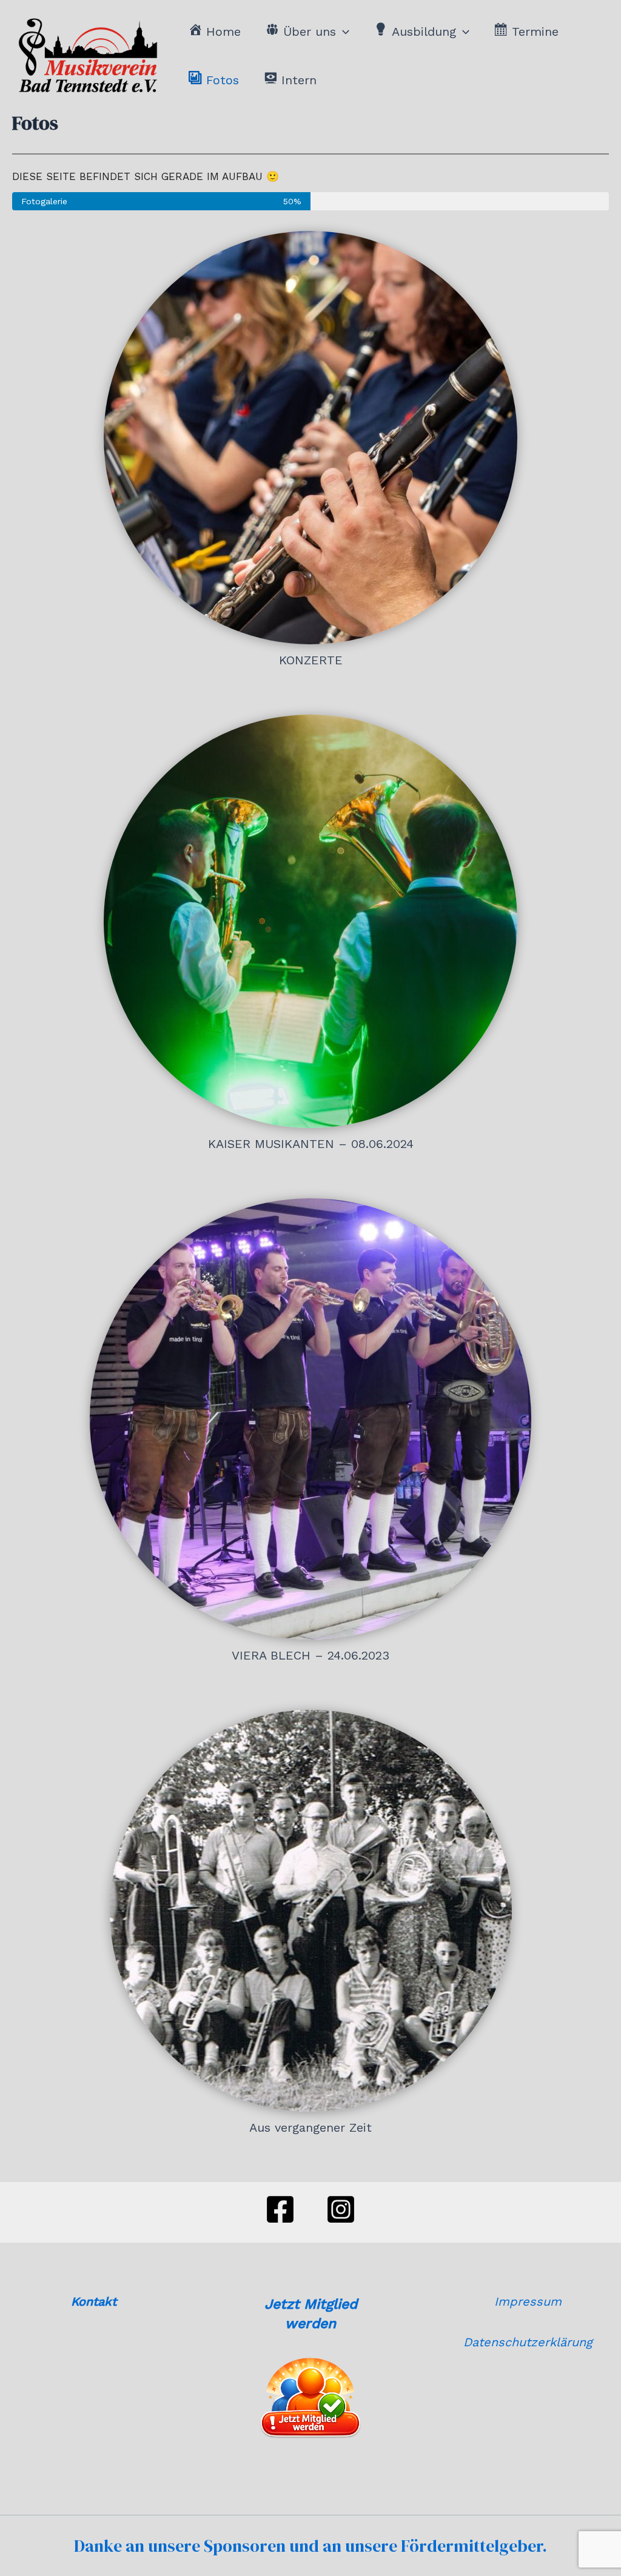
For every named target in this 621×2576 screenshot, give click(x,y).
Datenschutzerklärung (528, 2342)
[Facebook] (280, 2209)
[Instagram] (341, 2209)
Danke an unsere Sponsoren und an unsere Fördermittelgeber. (310, 2546)
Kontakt (94, 2301)
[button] (343, 32)
